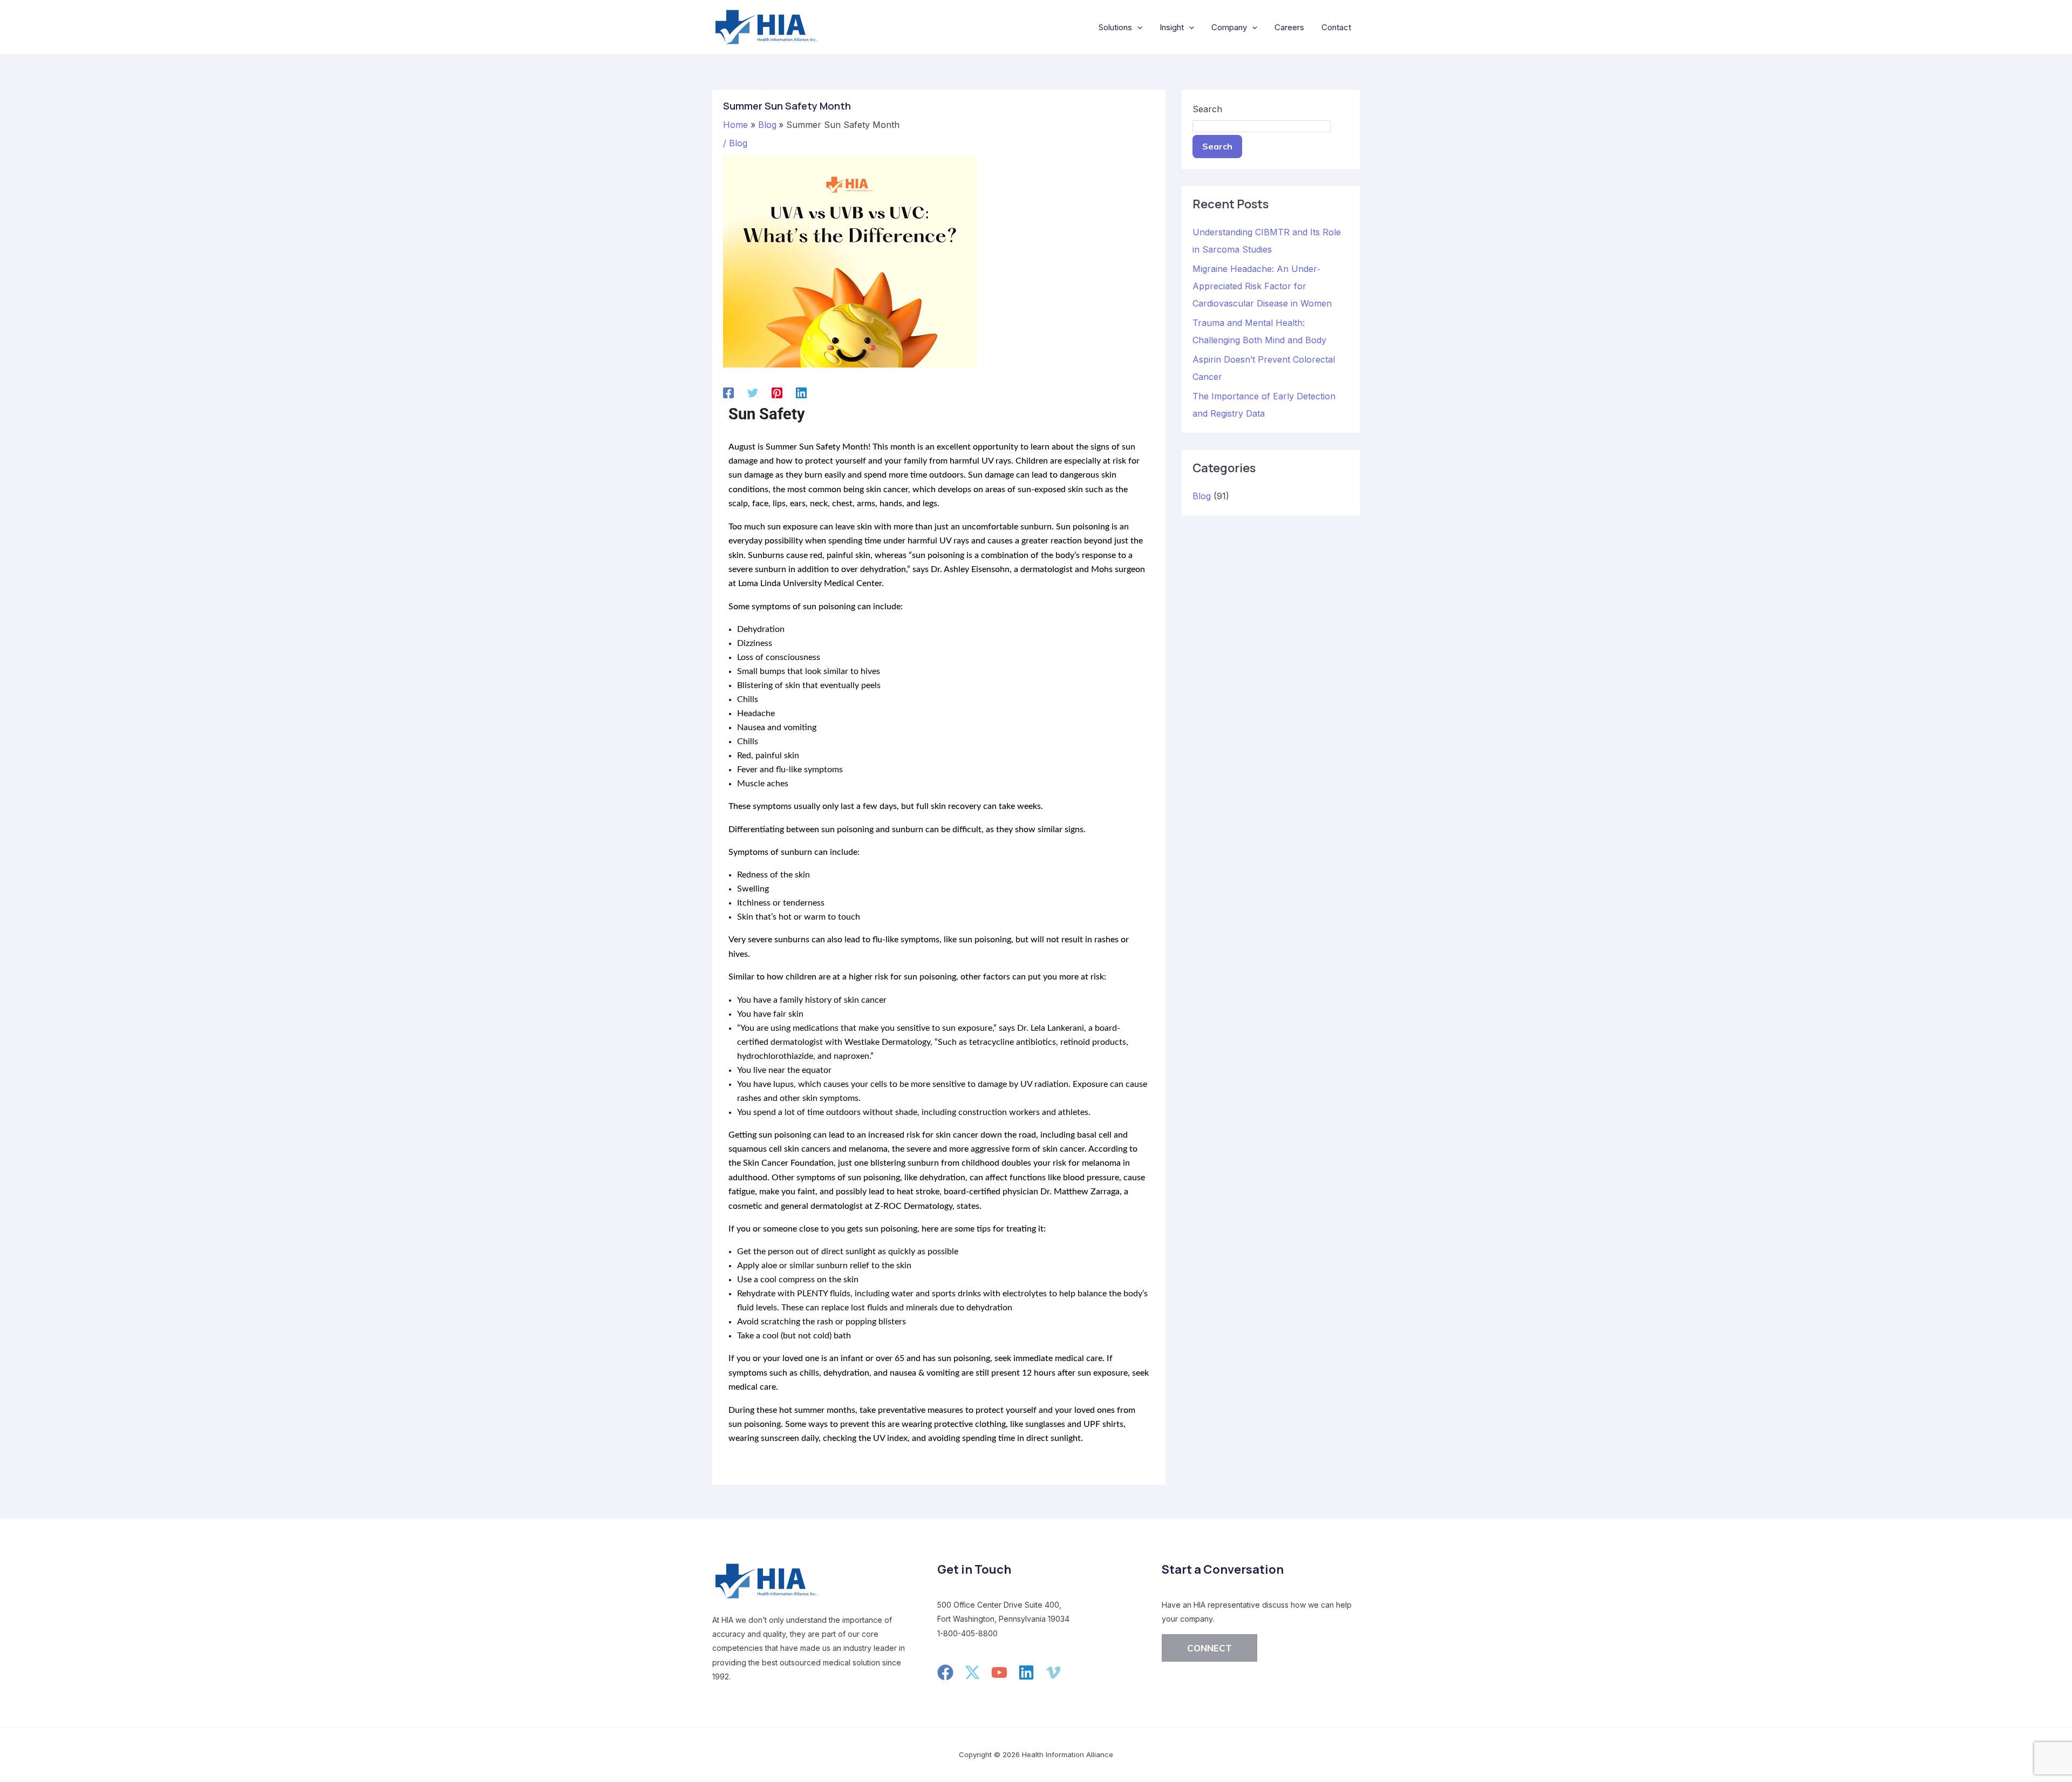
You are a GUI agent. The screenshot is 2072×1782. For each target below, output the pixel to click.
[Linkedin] (801, 392)
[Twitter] (753, 392)
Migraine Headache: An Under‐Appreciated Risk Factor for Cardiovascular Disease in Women (1262, 286)
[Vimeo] (1053, 1672)
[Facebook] (728, 392)
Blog (738, 143)
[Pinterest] (777, 392)
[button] (1209, 1648)
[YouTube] (999, 1672)
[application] (1137, 28)
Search (1207, 109)
